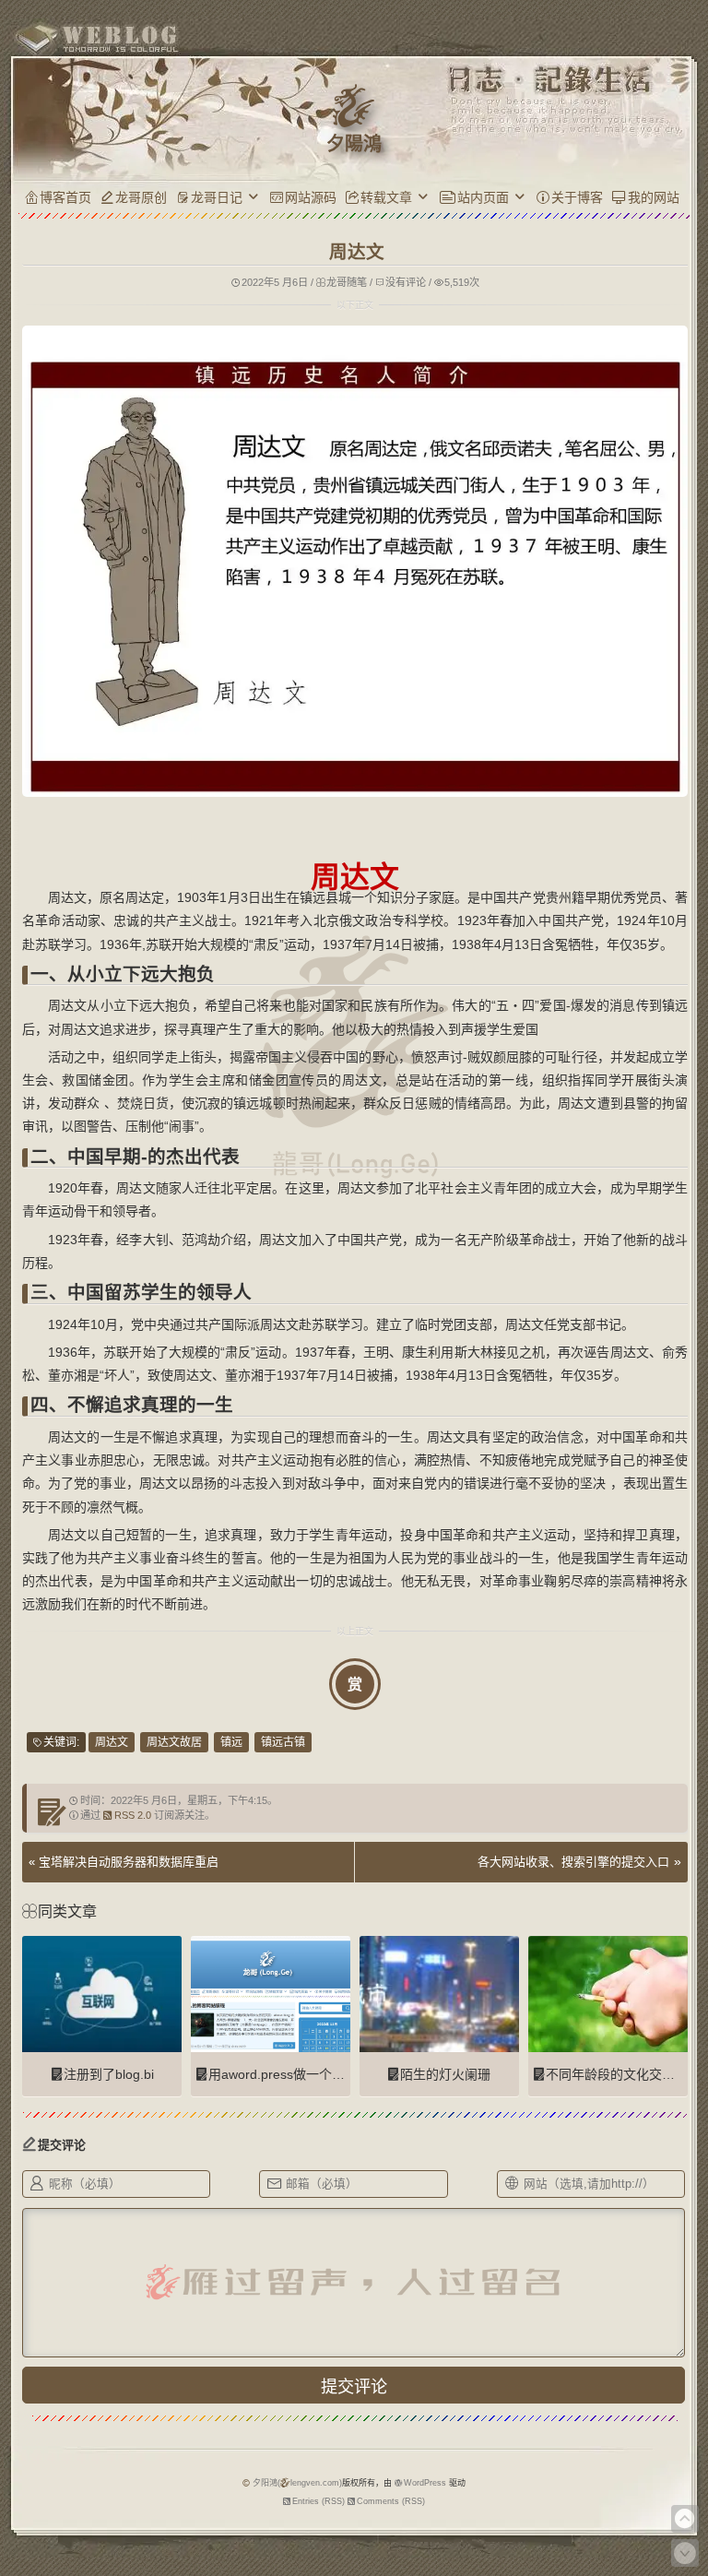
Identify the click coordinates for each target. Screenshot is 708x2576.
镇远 (231, 1742)
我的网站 (654, 197)
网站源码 (311, 197)
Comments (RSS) (391, 2501)
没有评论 (406, 282)
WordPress (425, 2483)
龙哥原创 (141, 197)
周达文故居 (174, 1742)
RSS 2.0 (133, 1815)
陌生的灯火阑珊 (445, 2074)
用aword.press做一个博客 (283, 2074)
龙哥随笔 (347, 282)
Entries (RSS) (319, 2501)
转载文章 (386, 197)
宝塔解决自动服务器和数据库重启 (129, 1862)
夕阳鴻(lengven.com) (297, 2483)
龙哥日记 (217, 197)
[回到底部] (685, 2553)
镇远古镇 (283, 1742)
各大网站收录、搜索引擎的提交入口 (573, 1862)
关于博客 (577, 197)
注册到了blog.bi (109, 2074)
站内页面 (483, 197)
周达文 (112, 1742)
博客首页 (65, 197)
